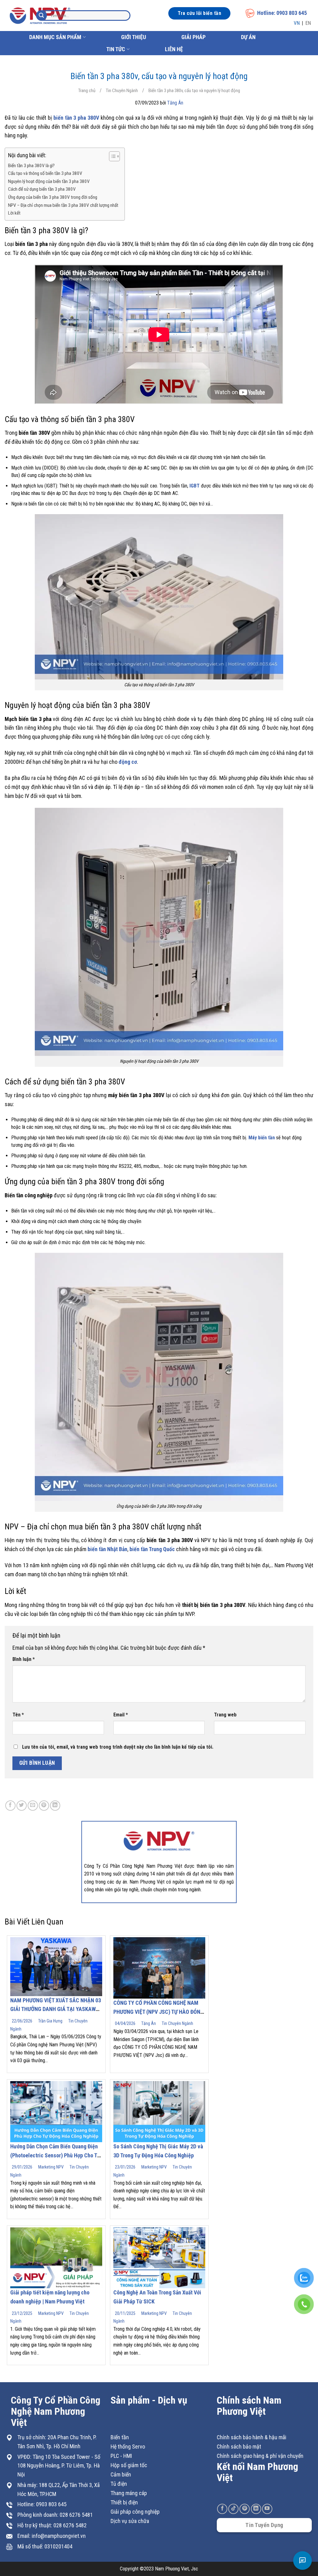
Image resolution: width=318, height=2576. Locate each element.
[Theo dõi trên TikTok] (233, 2509)
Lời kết (14, 213)
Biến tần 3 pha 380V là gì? (31, 166)
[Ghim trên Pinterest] (44, 1806)
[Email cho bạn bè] (33, 1806)
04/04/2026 (125, 2023)
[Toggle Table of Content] (111, 156)
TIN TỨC (116, 49)
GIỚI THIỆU (134, 37)
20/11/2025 (125, 2313)
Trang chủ (87, 91)
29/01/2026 (22, 2167)
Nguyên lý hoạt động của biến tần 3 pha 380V (49, 181)
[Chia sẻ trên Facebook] (10, 1806)
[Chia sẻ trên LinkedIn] (55, 1806)
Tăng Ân (175, 103)
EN (308, 23)
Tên (18, 1715)
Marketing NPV (51, 2167)
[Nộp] (41, 16)
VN (297, 23)
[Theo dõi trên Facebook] (222, 2509)
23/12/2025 (22, 2313)
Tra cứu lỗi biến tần (199, 13)
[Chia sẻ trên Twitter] (22, 1806)
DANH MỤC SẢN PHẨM (55, 37)
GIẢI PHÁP (193, 37)
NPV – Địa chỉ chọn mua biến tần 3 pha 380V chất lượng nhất (63, 205)
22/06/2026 (22, 2021)
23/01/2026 (125, 2167)
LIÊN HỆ (174, 49)
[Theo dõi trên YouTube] (267, 2509)
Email (121, 1715)
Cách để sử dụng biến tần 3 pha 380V (42, 189)
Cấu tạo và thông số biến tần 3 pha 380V (45, 173)
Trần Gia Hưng (50, 2021)
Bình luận (24, 1659)
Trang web (225, 1715)
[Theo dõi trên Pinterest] (245, 2509)
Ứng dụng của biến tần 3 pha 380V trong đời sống (53, 197)
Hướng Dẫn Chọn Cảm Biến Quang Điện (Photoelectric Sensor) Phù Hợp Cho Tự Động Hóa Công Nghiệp (55, 2155)
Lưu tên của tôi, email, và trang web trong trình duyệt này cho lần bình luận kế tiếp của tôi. (118, 1747)
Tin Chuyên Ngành (122, 91)
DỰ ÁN (248, 37)
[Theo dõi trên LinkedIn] (256, 2509)
